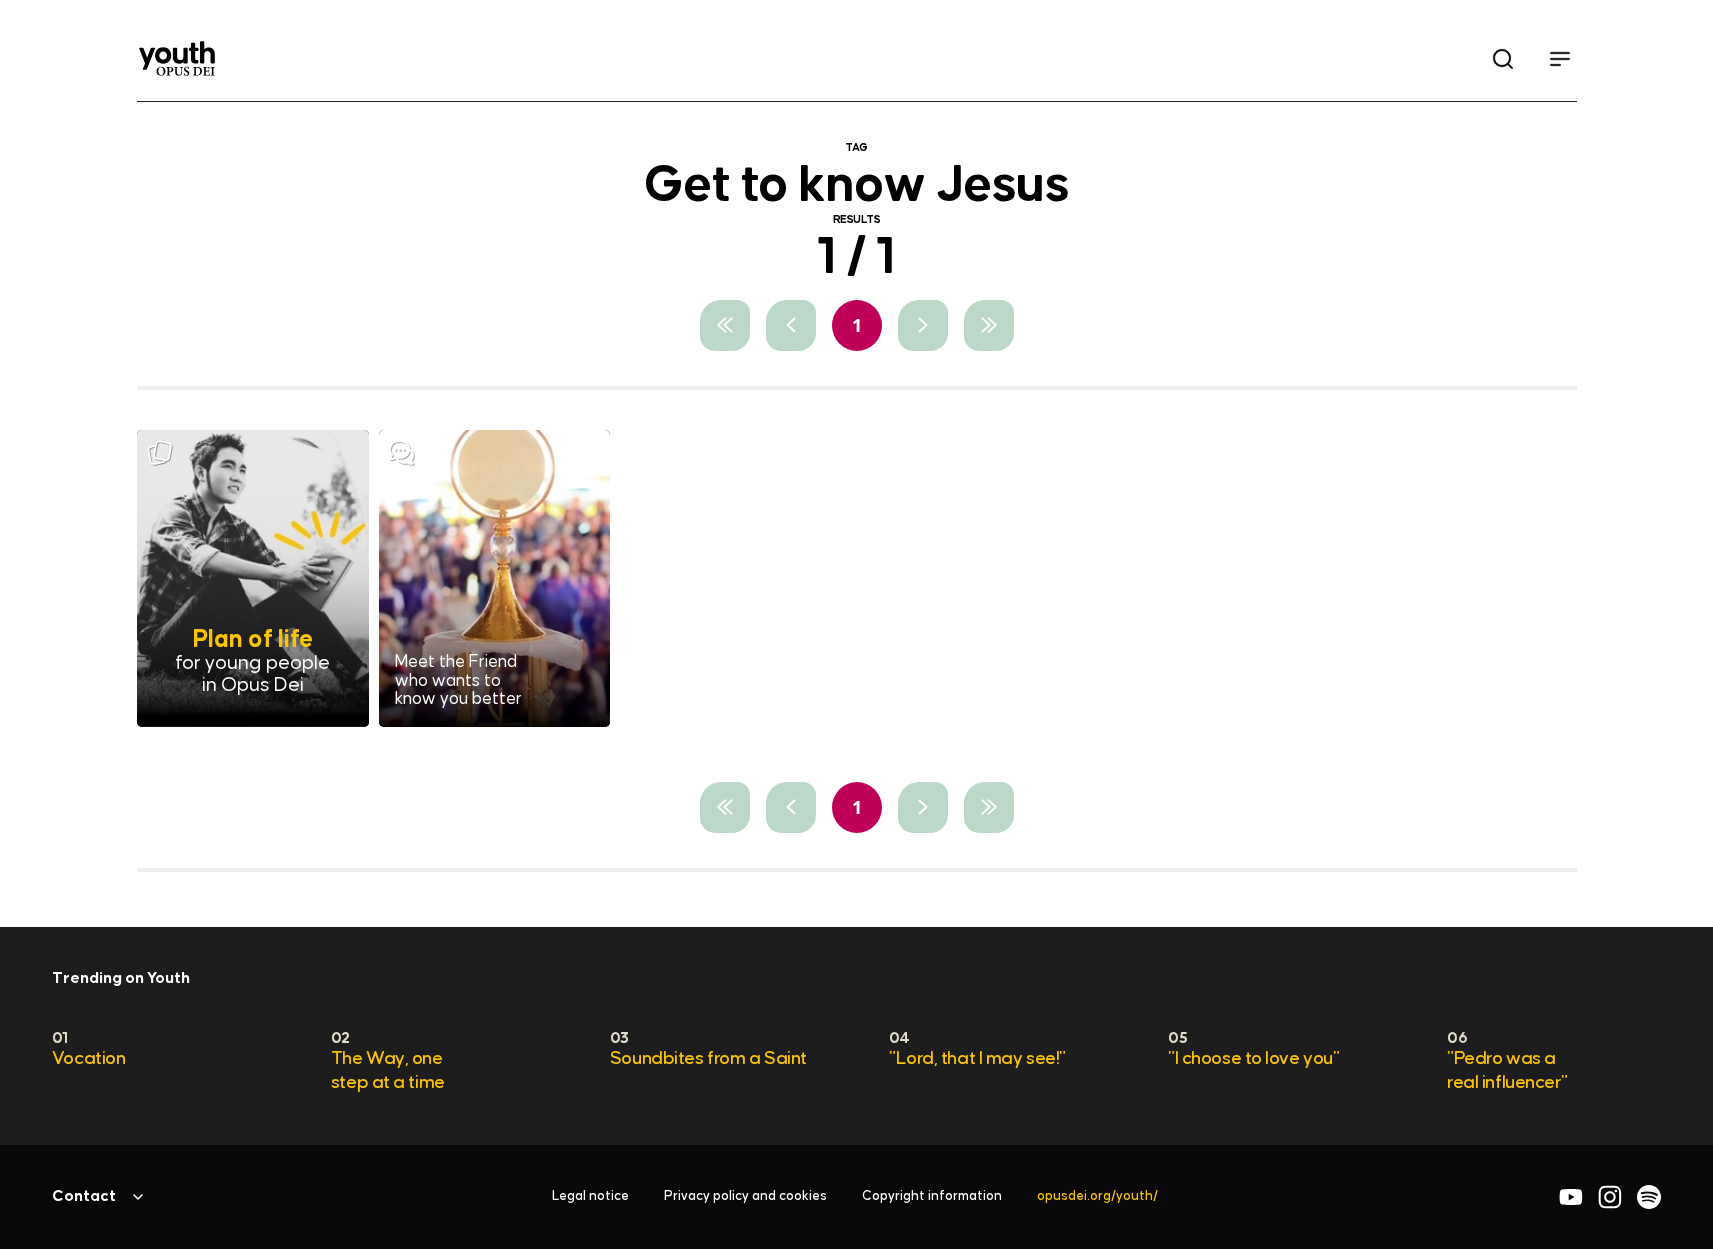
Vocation (88, 1058)
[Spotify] (1649, 1197)
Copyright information (932, 1197)
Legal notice (590, 1197)
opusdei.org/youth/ (1097, 1197)
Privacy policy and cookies (745, 1197)
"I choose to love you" (1253, 1058)
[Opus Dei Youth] (177, 58)
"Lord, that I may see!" (977, 1058)
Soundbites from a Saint (708, 1058)
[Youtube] (1571, 1197)
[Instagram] (1610, 1197)
